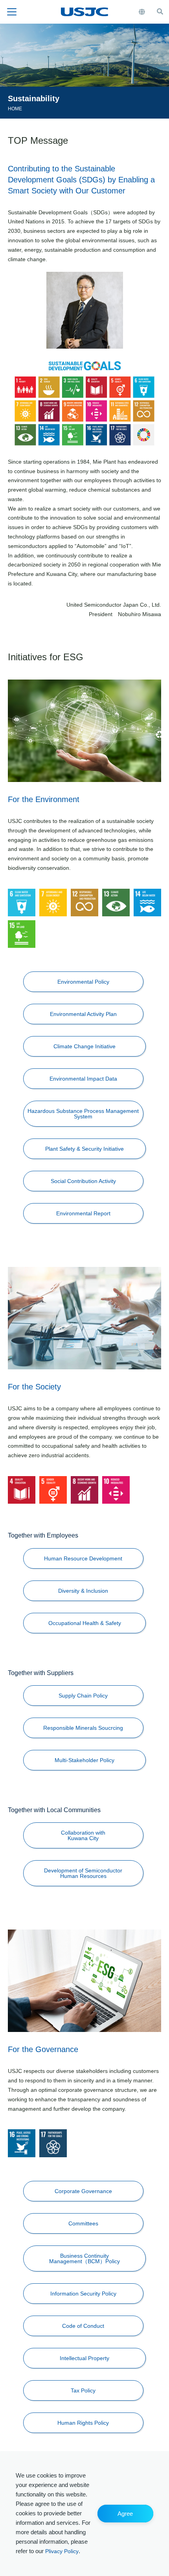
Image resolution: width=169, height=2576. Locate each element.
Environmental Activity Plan (83, 1014)
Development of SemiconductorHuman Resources (83, 1873)
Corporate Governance (83, 2191)
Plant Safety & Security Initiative (84, 1149)
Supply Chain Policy (83, 1696)
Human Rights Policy (83, 2423)
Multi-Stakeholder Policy (84, 1760)
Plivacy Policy (62, 2551)
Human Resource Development (83, 1558)
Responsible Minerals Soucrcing (83, 1728)
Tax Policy (83, 2390)
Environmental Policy (83, 982)
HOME (15, 109)
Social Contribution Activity (83, 1181)
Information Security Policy (83, 2294)
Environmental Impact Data (83, 1079)
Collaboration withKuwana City (83, 1835)
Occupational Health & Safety (85, 1623)
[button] (125, 2514)
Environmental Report (83, 1213)
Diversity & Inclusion (83, 1591)
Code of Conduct (83, 2326)
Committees (83, 2223)
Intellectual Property (84, 2358)
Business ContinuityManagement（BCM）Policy (84, 2258)
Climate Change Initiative (84, 1046)
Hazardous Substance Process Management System (83, 1114)
